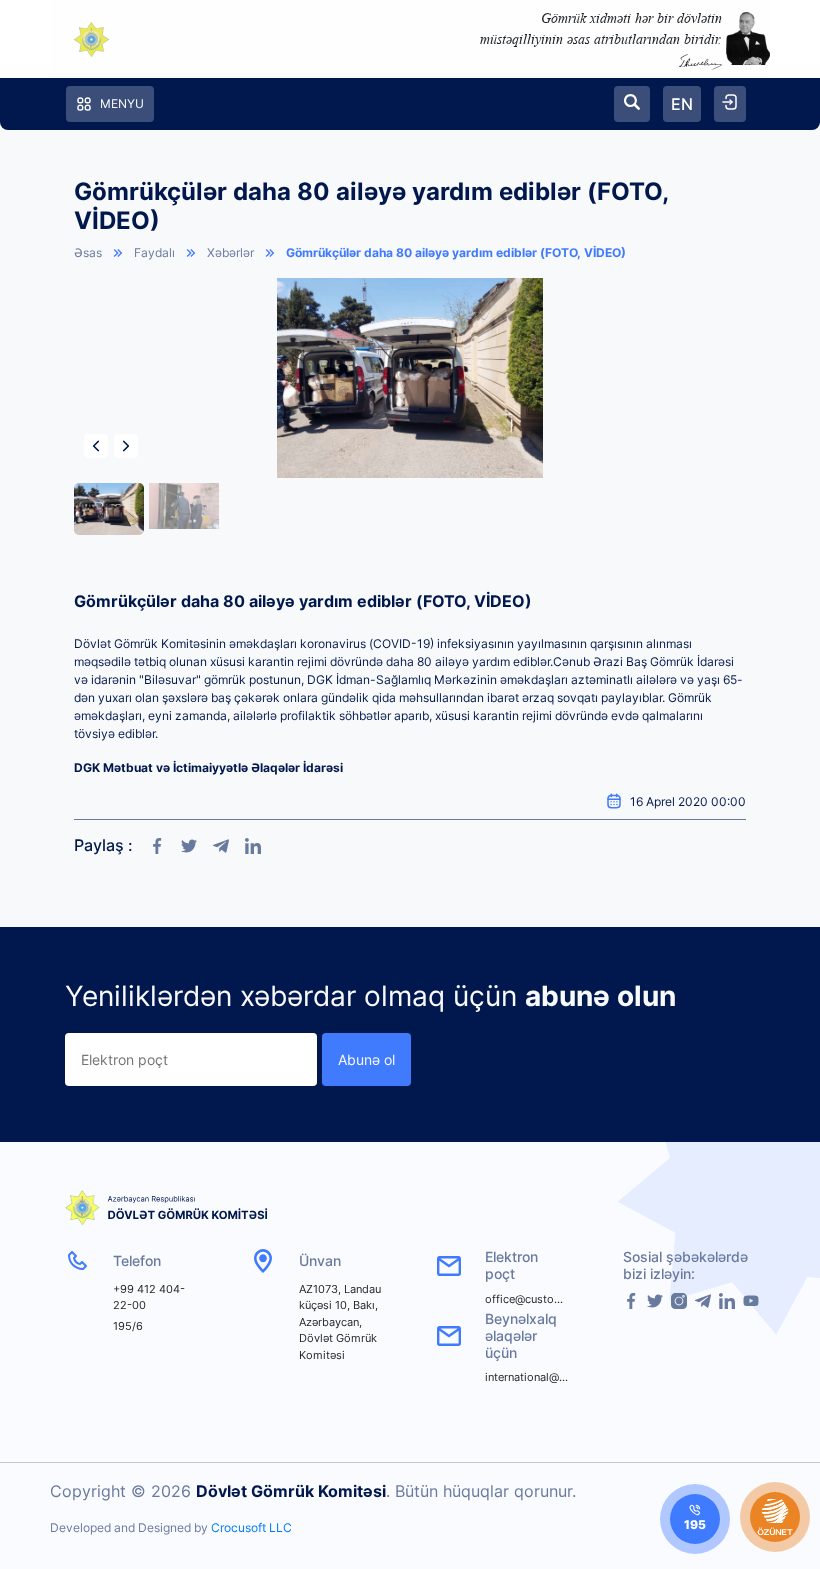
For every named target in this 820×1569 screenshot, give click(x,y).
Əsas (88, 252)
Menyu (122, 103)
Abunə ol (366, 1059)
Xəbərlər (230, 252)
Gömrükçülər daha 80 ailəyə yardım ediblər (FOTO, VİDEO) (456, 252)
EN (682, 104)
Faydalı (154, 252)
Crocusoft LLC (251, 1527)
